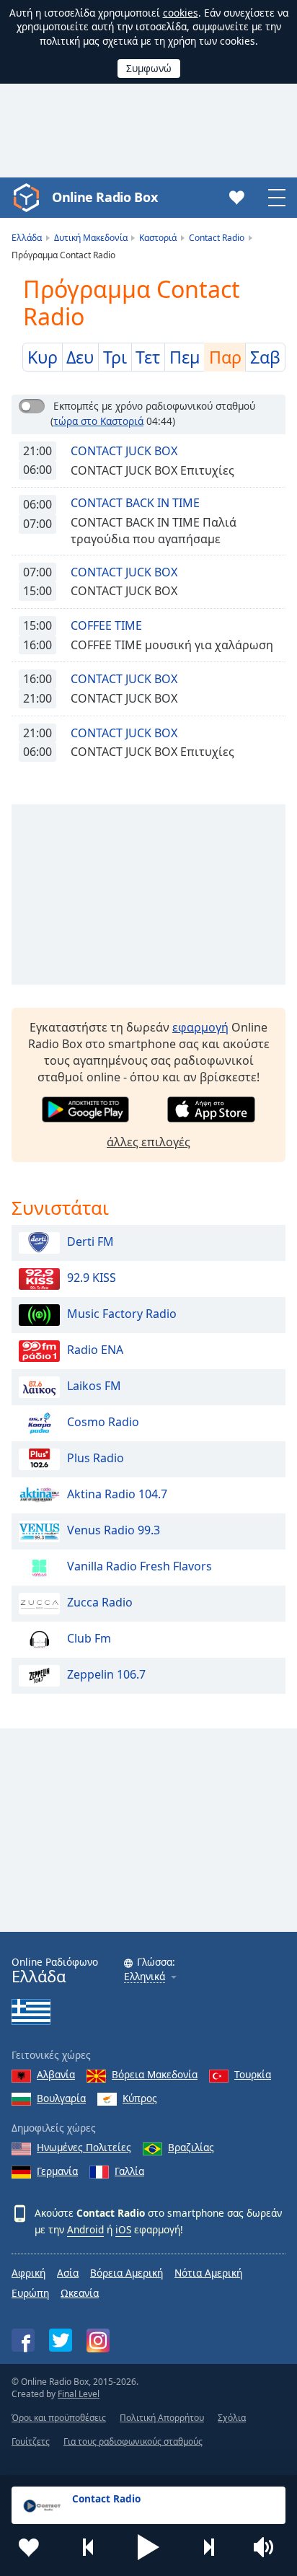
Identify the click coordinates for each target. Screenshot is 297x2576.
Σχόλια (232, 2418)
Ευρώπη (30, 2293)
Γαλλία (129, 2171)
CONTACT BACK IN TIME (135, 503)
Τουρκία (253, 2074)
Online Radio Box (105, 197)
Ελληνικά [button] (145, 1977)
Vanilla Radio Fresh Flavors (139, 1566)
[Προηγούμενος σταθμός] (89, 2547)
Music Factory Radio (122, 1314)
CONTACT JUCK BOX (124, 451)
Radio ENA (95, 1350)
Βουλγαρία (61, 2098)
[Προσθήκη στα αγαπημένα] (29, 2547)
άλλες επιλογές (148, 1142)
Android (85, 2229)
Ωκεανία (80, 2293)
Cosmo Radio (103, 1422)
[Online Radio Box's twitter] (61, 2340)
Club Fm (89, 1638)
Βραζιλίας (191, 2147)
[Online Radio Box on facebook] (23, 2340)
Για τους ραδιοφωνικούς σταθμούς (133, 2441)
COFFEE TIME (106, 625)
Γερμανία (57, 2171)
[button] (148, 2547)
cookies (181, 13)
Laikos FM (94, 1386)
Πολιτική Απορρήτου (162, 2418)
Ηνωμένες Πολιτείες (84, 2147)
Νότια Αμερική (208, 2273)
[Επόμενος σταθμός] (208, 2547)
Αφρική (28, 2273)
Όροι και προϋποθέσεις (59, 2418)
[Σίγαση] (268, 2547)
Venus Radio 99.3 (114, 1530)
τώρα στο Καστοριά (98, 421)
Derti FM (90, 1241)
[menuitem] (43, 357)
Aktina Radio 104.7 (117, 1494)
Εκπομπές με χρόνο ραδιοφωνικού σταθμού (154, 406)
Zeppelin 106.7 (106, 1674)
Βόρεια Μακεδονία (155, 2074)
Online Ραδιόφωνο (55, 1970)
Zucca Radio (100, 1602)
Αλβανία (56, 2074)
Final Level (79, 2394)
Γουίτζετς (31, 2441)
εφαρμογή (200, 1027)
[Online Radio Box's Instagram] (98, 2340)
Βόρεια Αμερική (127, 2273)
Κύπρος (140, 2098)
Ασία (68, 2273)
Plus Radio (96, 1458)
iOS (123, 2229)
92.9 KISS (92, 1278)
